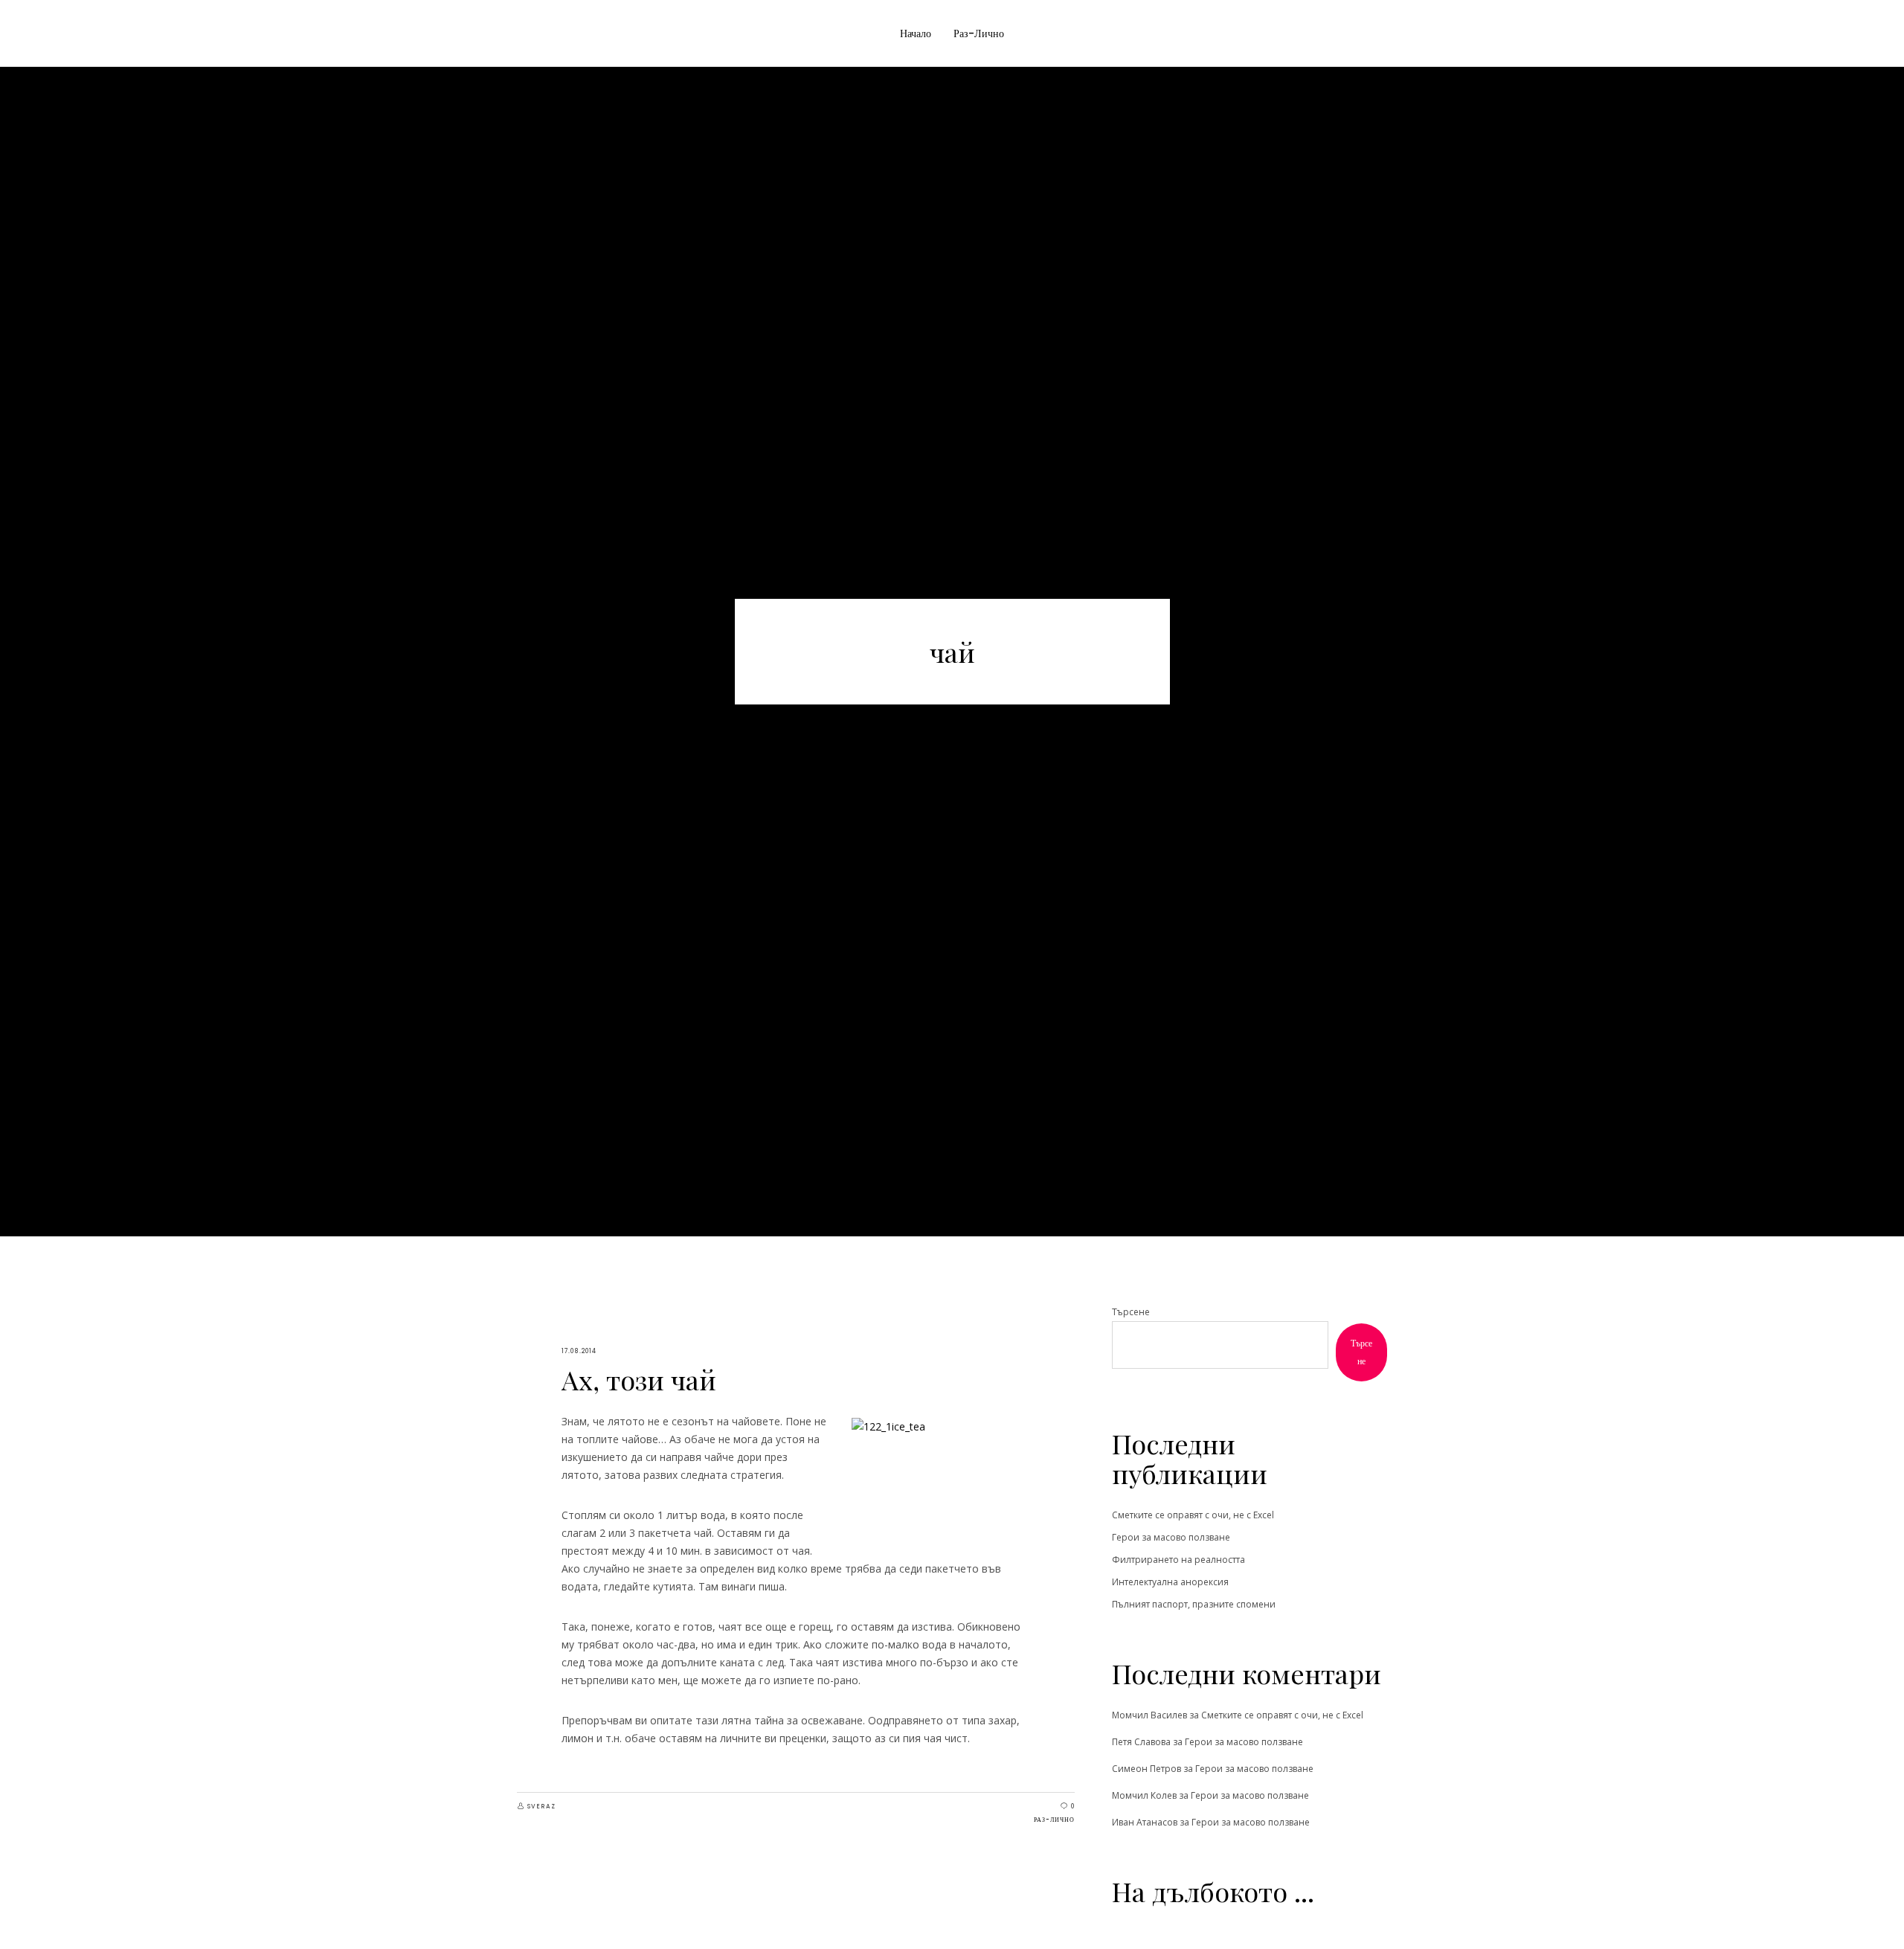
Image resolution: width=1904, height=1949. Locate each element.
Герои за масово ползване (1171, 1537)
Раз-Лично (1054, 1820)
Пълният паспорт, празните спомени (1194, 1604)
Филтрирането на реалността (1178, 1560)
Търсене (1131, 1312)
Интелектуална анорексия (1170, 1582)
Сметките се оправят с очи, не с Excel (1193, 1515)
